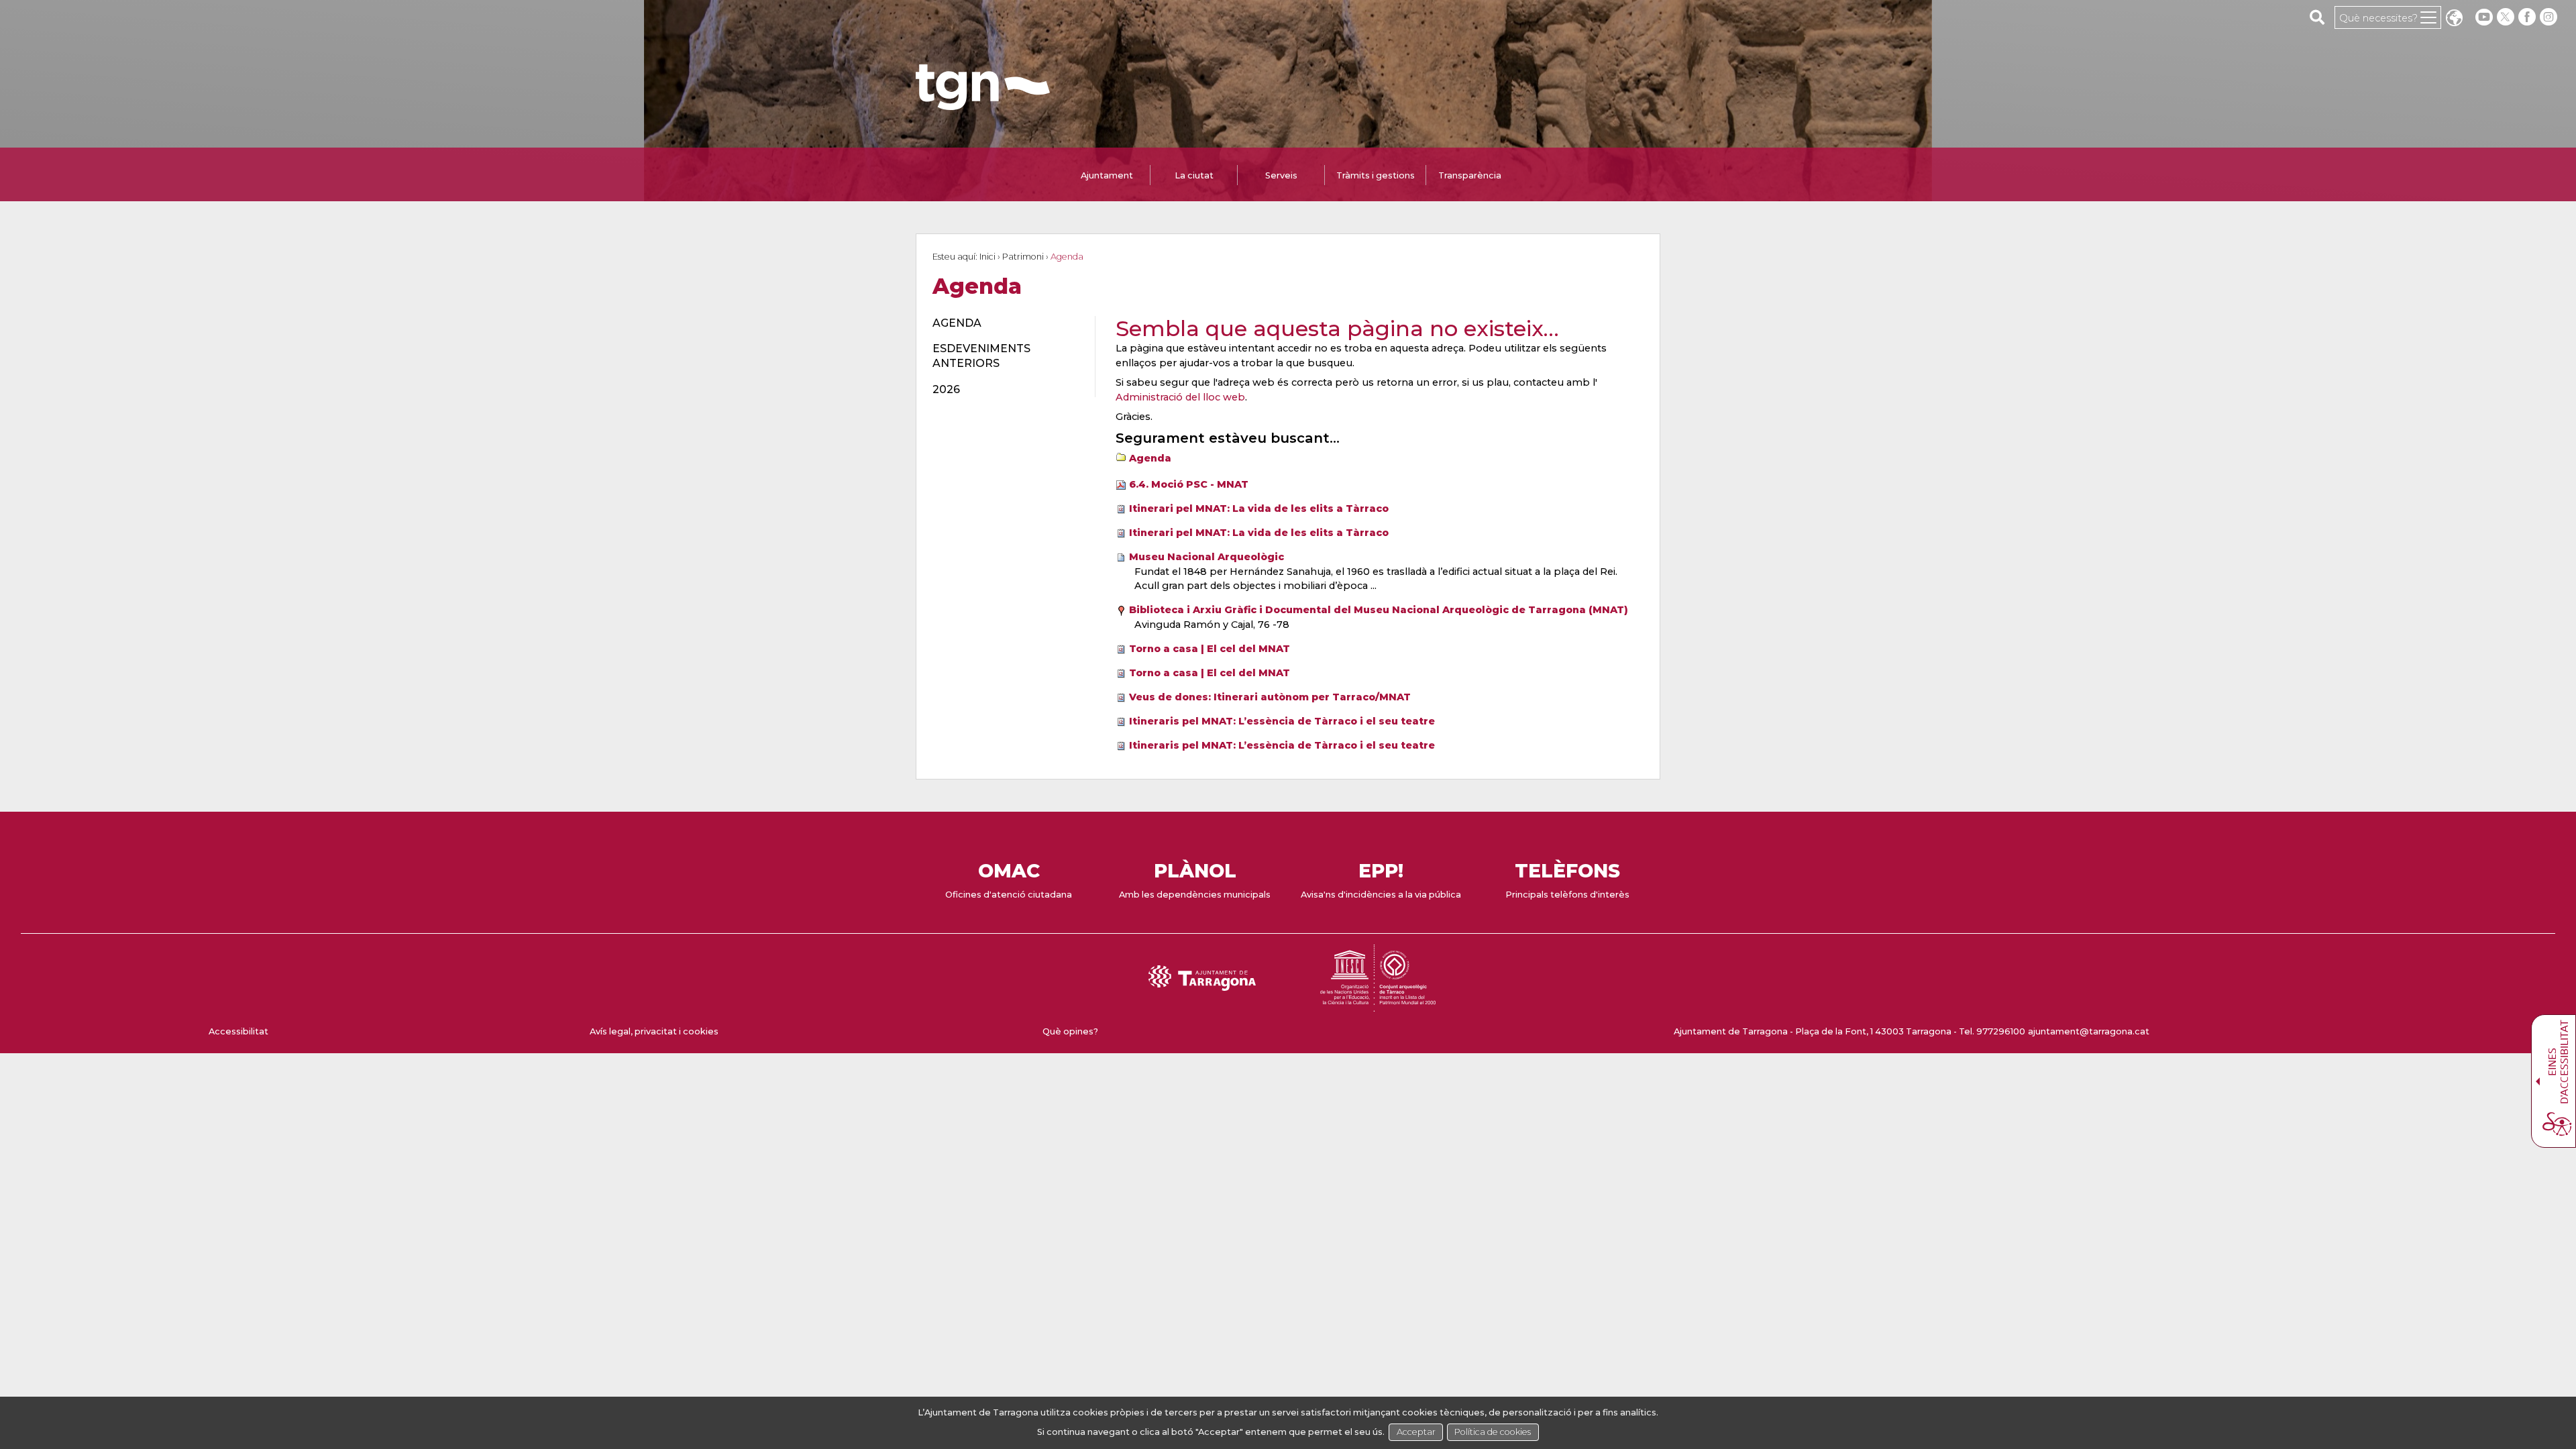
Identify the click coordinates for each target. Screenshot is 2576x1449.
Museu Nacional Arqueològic (1206, 557)
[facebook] (2528, 17)
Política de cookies (1493, 1432)
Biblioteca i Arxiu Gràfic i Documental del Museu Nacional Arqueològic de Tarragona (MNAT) (1379, 610)
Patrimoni (1023, 257)
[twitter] (2507, 17)
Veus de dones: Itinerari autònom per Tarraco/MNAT (1270, 697)
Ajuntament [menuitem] (1107, 175)
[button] (2454, 19)
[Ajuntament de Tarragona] (983, 104)
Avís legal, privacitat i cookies (654, 1031)
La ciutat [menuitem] (1194, 175)
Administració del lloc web (1180, 397)
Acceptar (1416, 1432)
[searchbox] (2317, 17)
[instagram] (2550, 17)
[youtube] (2484, 17)
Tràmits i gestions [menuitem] (1376, 175)
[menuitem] (1006, 323)
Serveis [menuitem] (1281, 175)
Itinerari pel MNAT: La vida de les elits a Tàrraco (1259, 508)
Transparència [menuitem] (1470, 175)
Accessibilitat (238, 1031)
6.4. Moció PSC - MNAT (1189, 484)
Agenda (1150, 458)
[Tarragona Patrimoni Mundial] (1378, 1005)
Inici (987, 257)
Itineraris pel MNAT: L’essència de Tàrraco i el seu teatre (1282, 721)
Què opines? (1070, 1031)
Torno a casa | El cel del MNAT (1210, 649)
